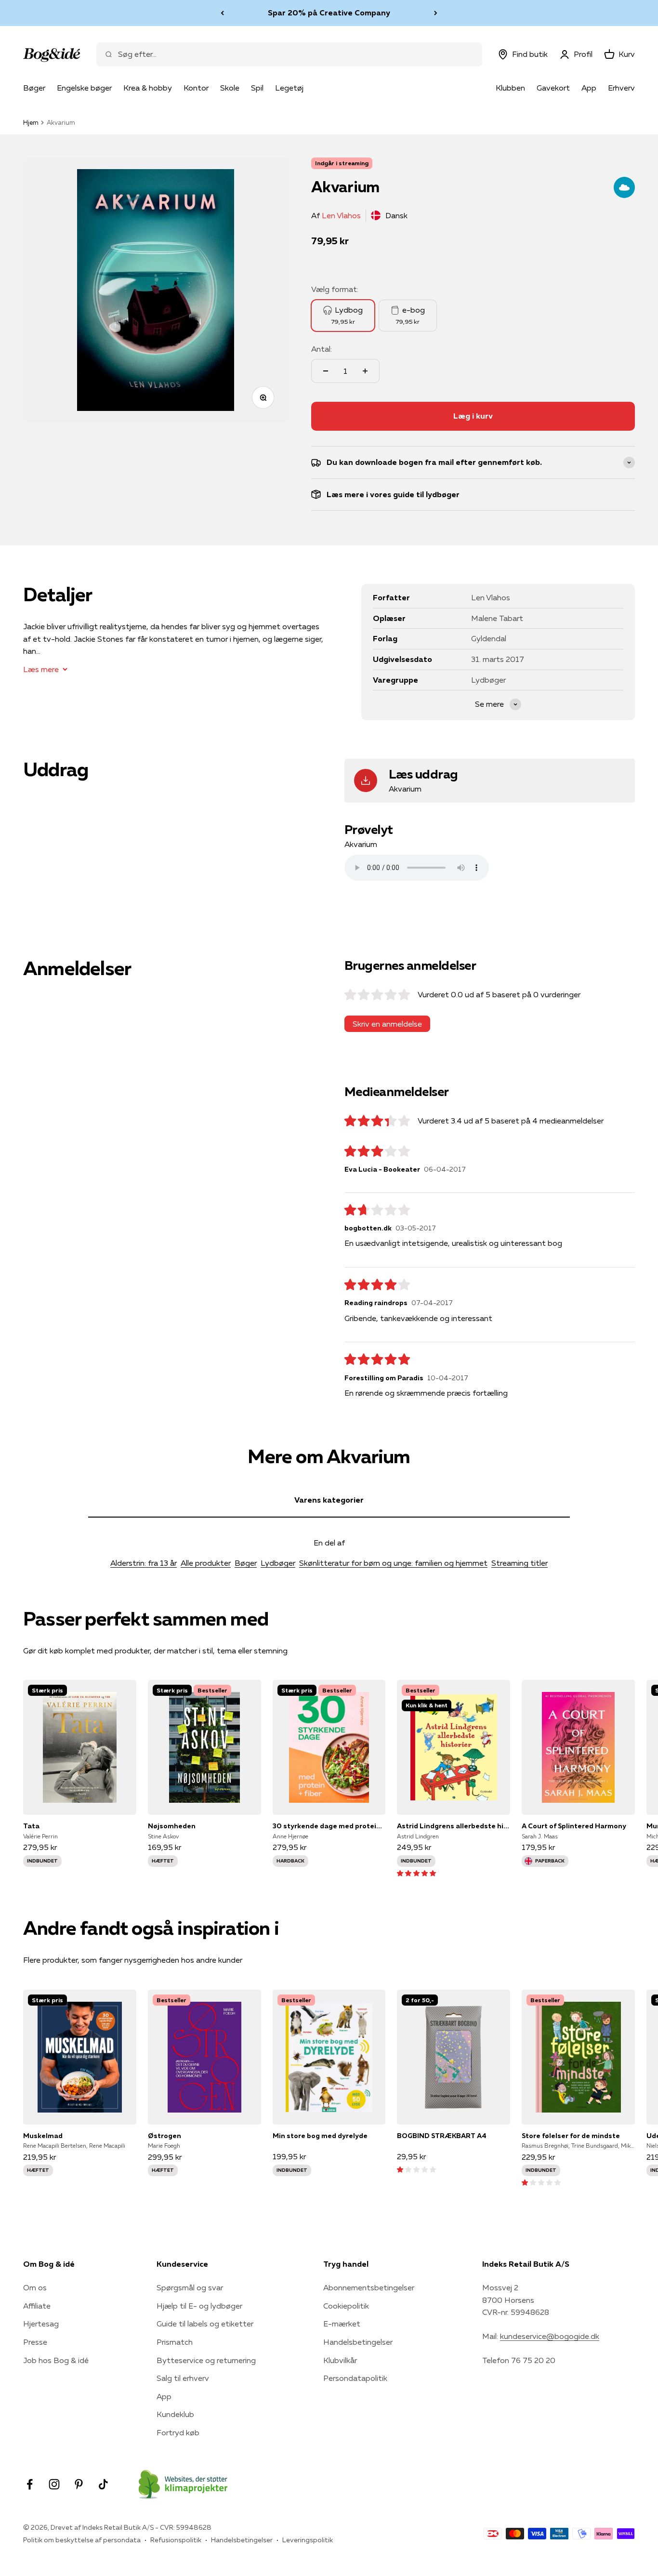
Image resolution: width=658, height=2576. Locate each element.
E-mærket (342, 2324)
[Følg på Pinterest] (79, 2484)
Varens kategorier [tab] (329, 1500)
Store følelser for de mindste (571, 2136)
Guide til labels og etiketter (205, 2324)
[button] (416, 1873)
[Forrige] (222, 13)
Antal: (322, 349)
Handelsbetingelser (358, 2342)
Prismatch (175, 2342)
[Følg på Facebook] (30, 2484)
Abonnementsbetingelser (369, 2287)
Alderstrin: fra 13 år (144, 1563)
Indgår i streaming (342, 163)
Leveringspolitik (308, 2540)
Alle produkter (206, 1563)
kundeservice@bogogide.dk (550, 2336)
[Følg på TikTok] (103, 2484)
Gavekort (553, 88)
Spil (257, 88)
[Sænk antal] (326, 371)
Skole (230, 88)
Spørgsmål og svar (190, 2287)
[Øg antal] (365, 371)
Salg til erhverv (183, 2378)
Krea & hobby (148, 88)
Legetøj (289, 88)
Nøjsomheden (172, 1826)
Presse (35, 2342)
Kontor (196, 88)
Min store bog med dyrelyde (320, 2136)
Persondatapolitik (355, 2378)
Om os (35, 2287)
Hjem (31, 122)
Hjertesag (41, 2324)
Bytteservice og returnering (206, 2360)
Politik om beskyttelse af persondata (82, 2540)
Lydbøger (278, 1563)
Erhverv (621, 88)
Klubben (510, 88)
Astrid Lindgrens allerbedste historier (454, 1826)
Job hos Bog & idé (56, 2360)
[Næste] (436, 13)
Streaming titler (520, 1563)
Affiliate (37, 2306)
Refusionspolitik (176, 2540)
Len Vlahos (341, 215)
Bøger (34, 88)
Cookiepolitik (346, 2306)
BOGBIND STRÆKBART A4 (442, 2136)
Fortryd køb (178, 2432)
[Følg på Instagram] (54, 2484)
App (589, 88)
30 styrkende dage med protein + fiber (329, 1826)
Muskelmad (43, 2136)
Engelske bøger (84, 88)
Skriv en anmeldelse (387, 1024)
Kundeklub (175, 2414)
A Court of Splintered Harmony (574, 1826)
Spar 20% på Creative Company (329, 13)
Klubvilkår (340, 2360)
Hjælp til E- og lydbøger (199, 2306)
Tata (31, 1826)
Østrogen (164, 2136)
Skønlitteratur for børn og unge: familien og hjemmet (393, 1563)
